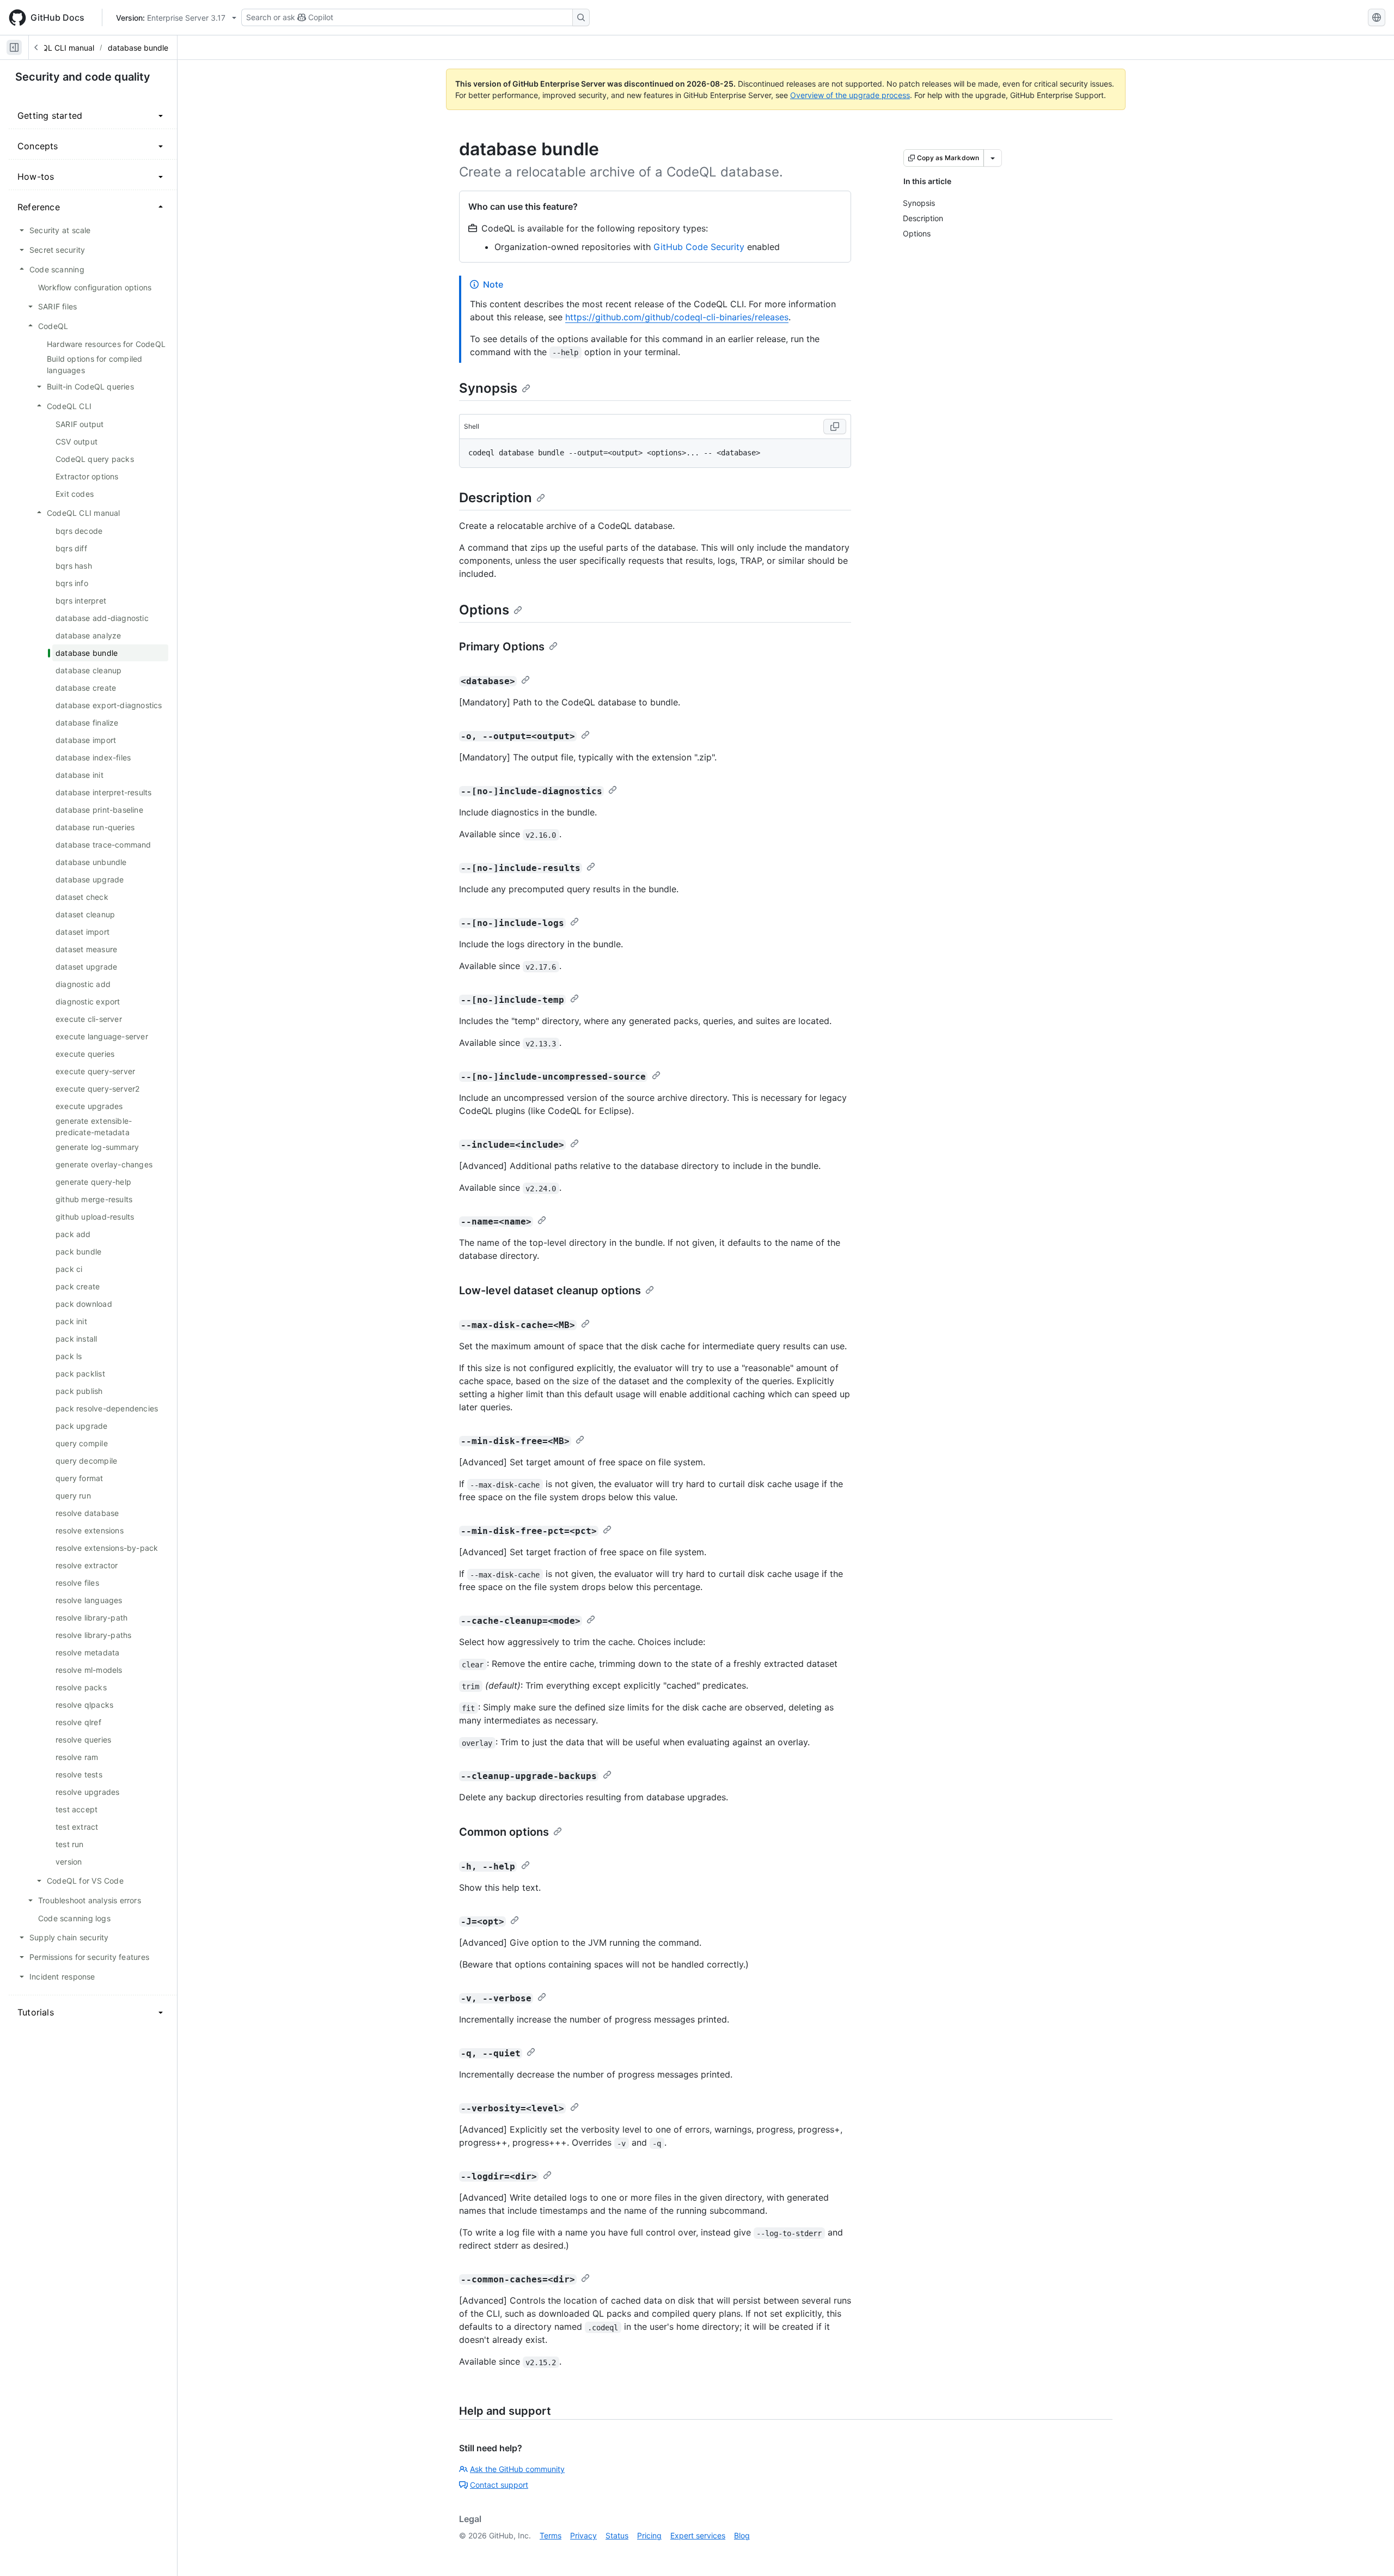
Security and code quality (83, 77)
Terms (551, 2535)
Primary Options (502, 647)
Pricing (649, 2535)
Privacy (583, 2535)
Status (617, 2535)
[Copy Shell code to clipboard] (835, 427)
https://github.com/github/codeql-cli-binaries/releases (677, 317)
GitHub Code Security (699, 247)
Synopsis (488, 388)
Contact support (499, 2485)
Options (484, 610)
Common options (504, 1832)
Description (496, 498)
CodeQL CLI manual (59, 48)
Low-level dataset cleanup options (550, 1290)
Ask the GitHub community (517, 2469)
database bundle (138, 48)
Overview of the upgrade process (850, 95)
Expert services (698, 2535)
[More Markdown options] (993, 158)
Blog (742, 2535)
